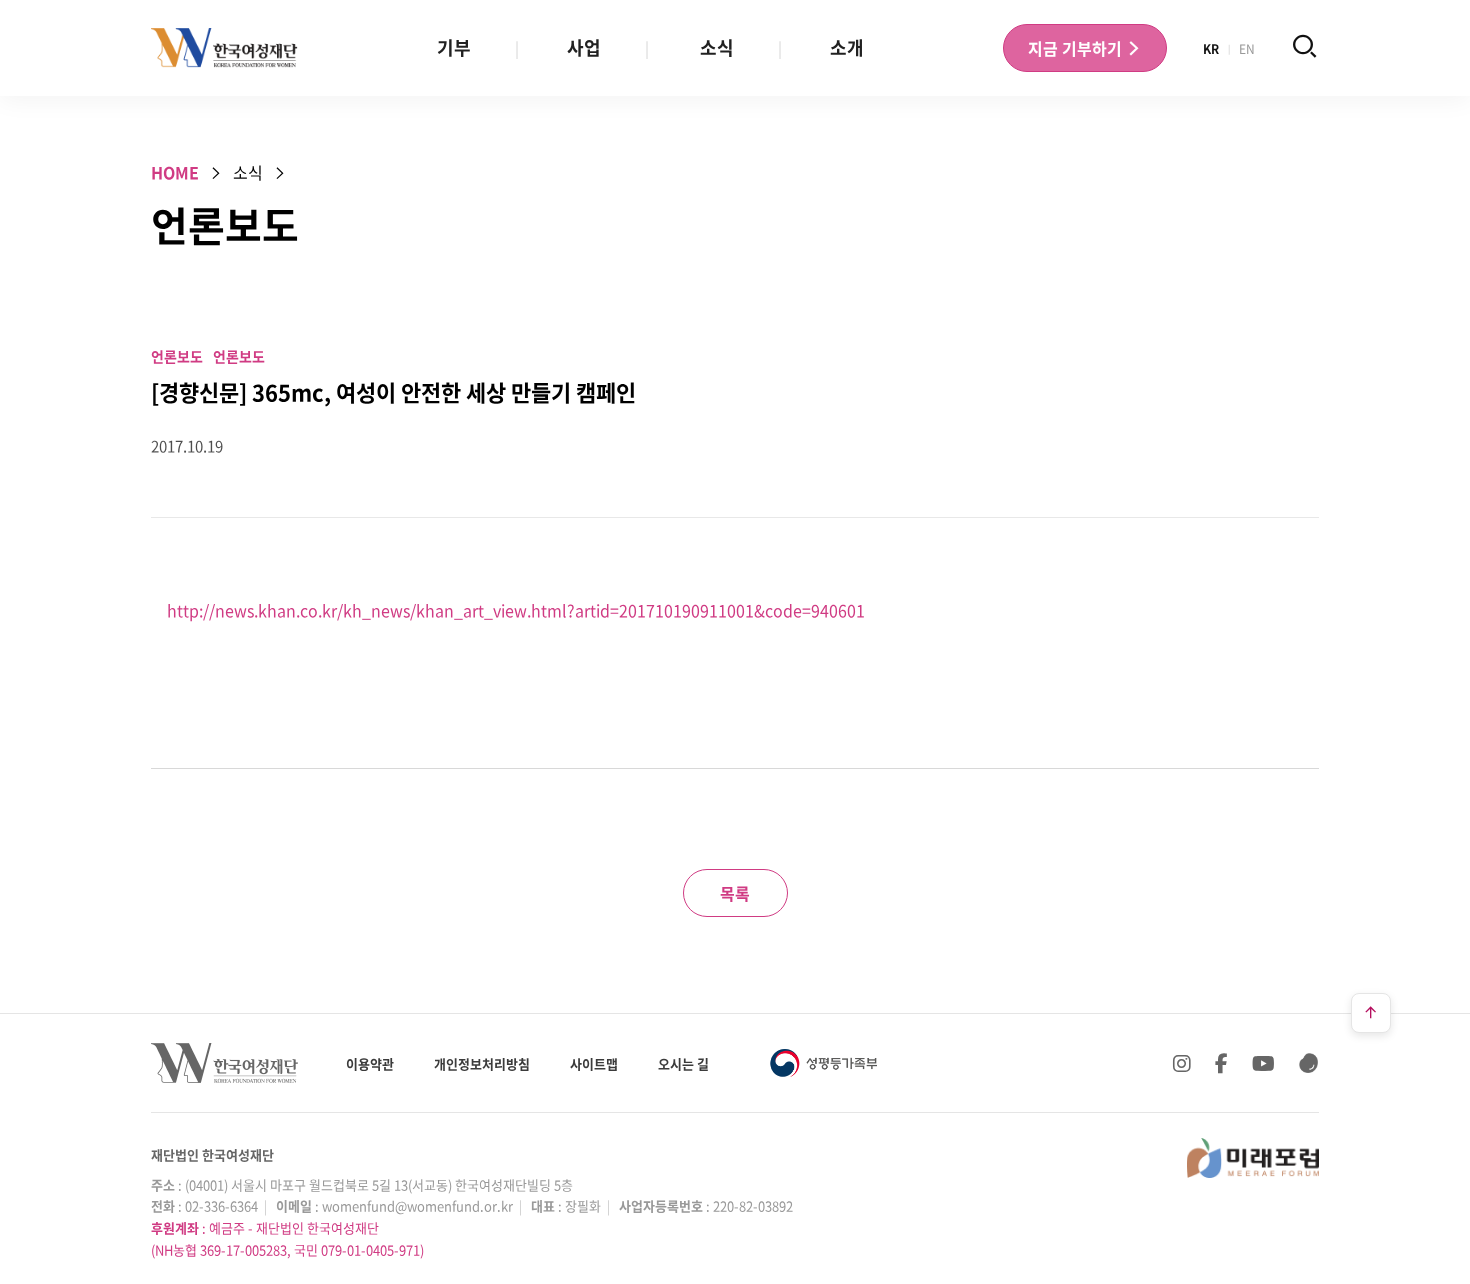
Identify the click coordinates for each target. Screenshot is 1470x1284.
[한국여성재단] (224, 48)
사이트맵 (594, 1063)
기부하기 (1077, 48)
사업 (584, 47)
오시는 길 (683, 1063)
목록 (735, 893)
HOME (175, 172)
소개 (847, 47)
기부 (454, 47)
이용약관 (370, 1063)
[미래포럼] (1253, 1158)
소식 (717, 47)
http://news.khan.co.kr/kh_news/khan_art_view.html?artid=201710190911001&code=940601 (516, 610)
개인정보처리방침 (482, 1063)
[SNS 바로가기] (1309, 1063)
